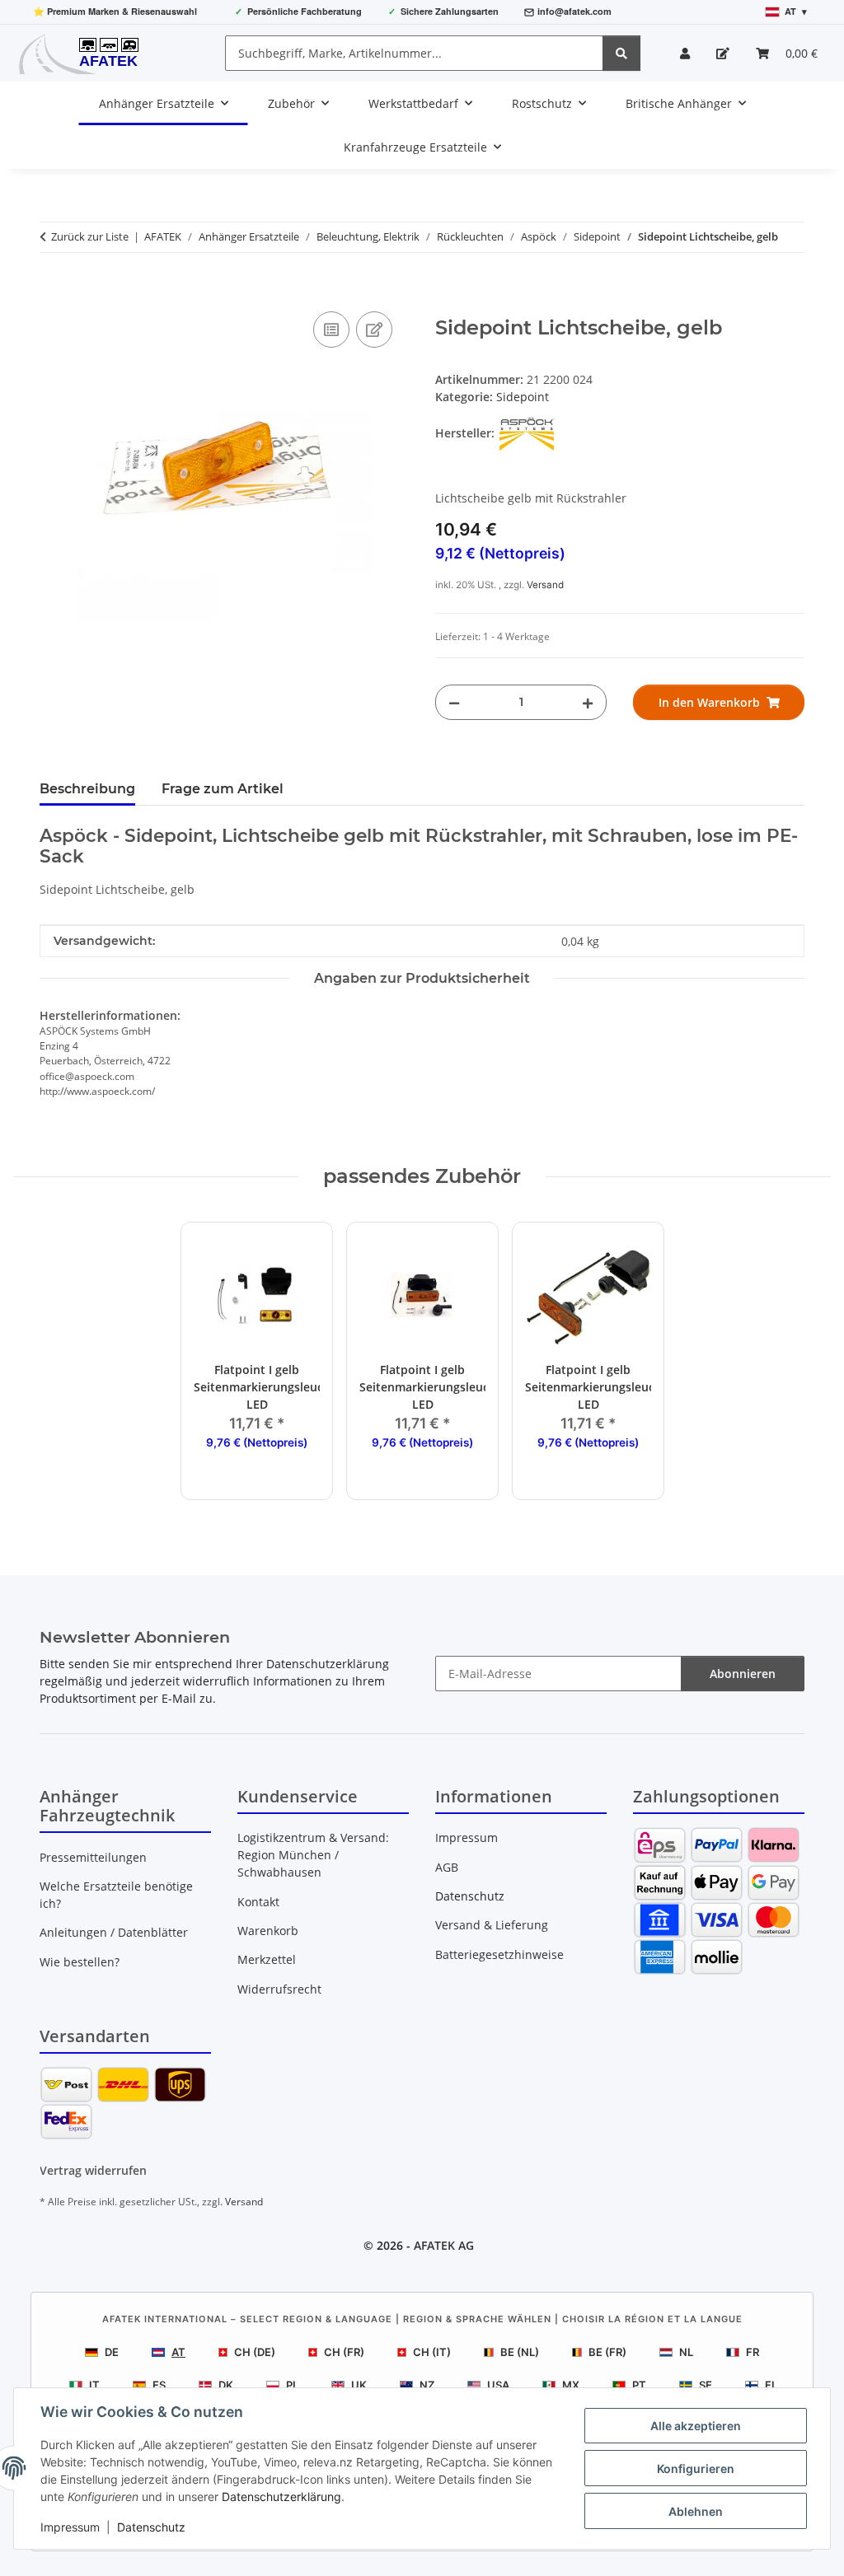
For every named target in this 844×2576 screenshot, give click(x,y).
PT (639, 2385)
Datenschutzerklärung (281, 2497)
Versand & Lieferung (492, 1925)
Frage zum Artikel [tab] (223, 789)
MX (571, 2385)
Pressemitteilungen (93, 1857)
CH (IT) (432, 2352)
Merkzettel (267, 1959)
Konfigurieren (696, 2468)
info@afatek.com (574, 11)
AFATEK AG (444, 2245)
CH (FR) (344, 2352)
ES (159, 2385)
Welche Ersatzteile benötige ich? (116, 1895)
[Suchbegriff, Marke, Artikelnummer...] (621, 53)
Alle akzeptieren (696, 2426)
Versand (545, 585)
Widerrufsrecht (279, 1989)
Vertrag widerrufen (93, 2170)
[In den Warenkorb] (53, 289)
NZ (427, 2385)
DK (226, 2385)
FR (753, 2352)
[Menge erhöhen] (588, 702)
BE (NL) (520, 2352)
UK (359, 2385)
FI (770, 2385)
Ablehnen (696, 2511)
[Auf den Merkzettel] (374, 330)
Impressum (70, 2527)
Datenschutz (151, 2527)
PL (292, 2385)
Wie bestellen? (80, 1962)
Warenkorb (268, 1931)
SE (706, 2385)
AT (178, 2352)
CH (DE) (255, 2352)
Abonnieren (743, 1674)
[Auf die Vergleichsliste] (331, 330)
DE (112, 2352)
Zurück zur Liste (90, 236)
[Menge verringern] (454, 702)
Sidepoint (523, 397)
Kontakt (258, 1902)
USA (498, 2385)
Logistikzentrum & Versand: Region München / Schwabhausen (313, 1855)
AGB (447, 1867)
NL (686, 2352)
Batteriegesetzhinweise (499, 1954)
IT (94, 2385)
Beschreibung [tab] (87, 789)
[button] (685, 53)
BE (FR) (607, 2352)
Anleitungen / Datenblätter (114, 1932)
